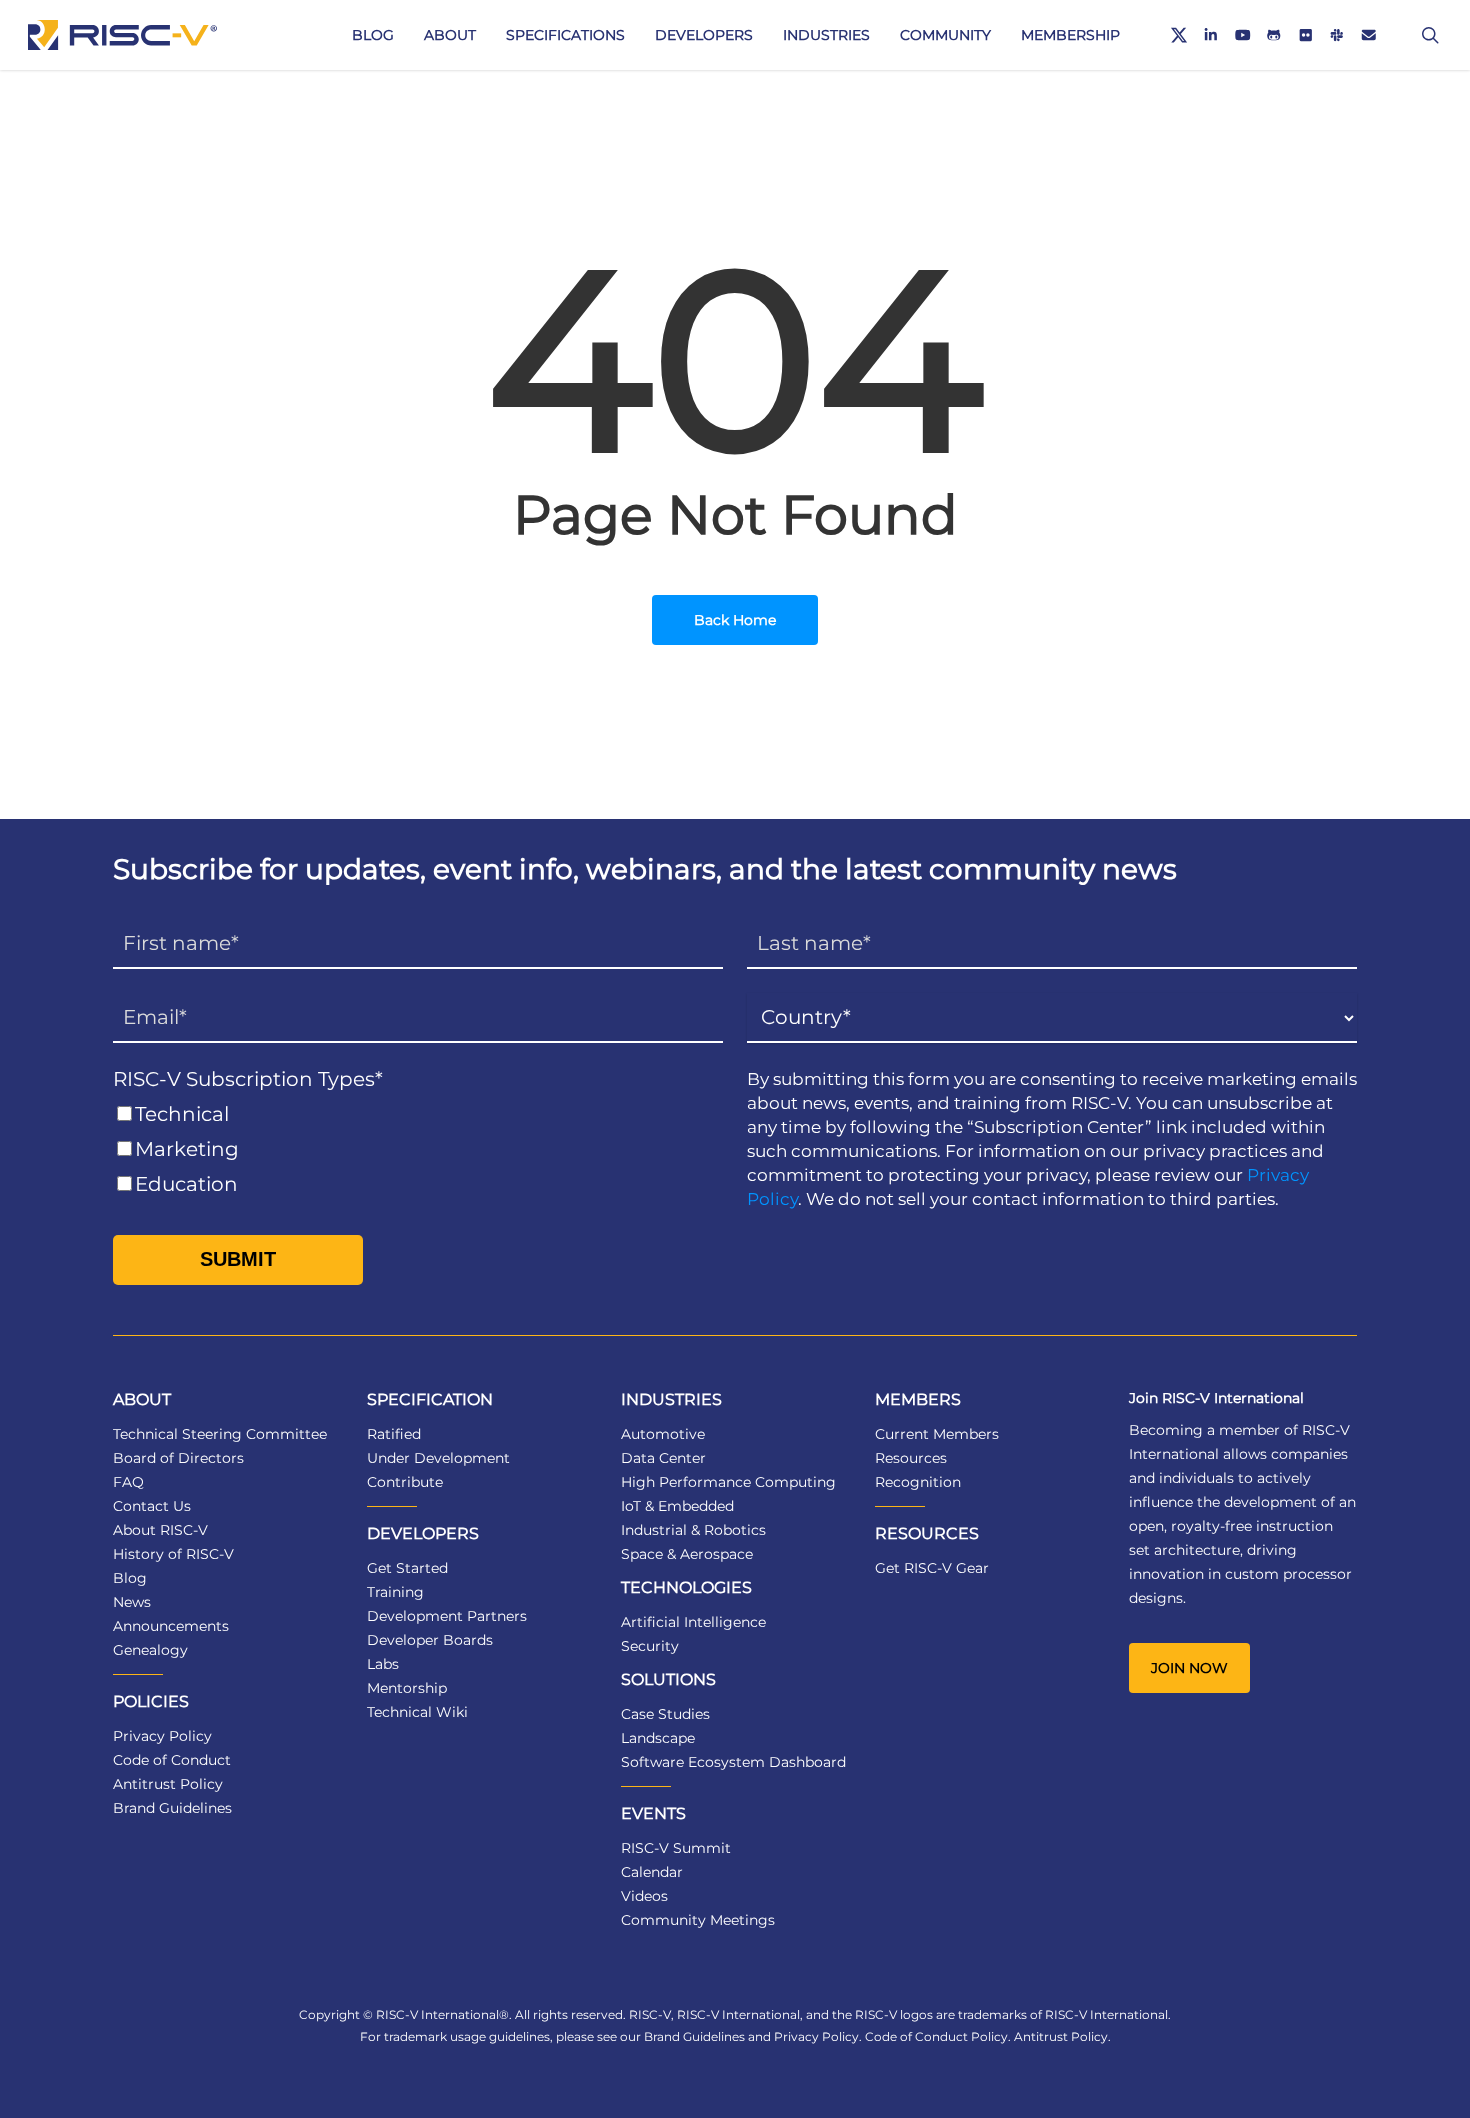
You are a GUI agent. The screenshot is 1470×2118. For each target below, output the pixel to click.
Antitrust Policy (168, 1784)
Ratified (394, 1434)
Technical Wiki (417, 1712)
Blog (130, 1578)
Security (650, 1646)
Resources (911, 1458)
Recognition (918, 1482)
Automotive (663, 1434)
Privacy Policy (162, 1736)
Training (395, 1592)
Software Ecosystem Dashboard (733, 1762)
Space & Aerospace (687, 1554)
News (132, 1602)
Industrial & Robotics (693, 1530)
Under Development (438, 1458)
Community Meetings (698, 1920)
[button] (1189, 1668)
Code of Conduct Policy (936, 2036)
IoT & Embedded (677, 1506)
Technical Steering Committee (220, 1434)
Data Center (663, 1458)
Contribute (405, 1482)
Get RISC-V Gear (932, 1568)
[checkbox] (418, 1149)
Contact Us (152, 1506)
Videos (644, 1896)
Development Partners (447, 1616)
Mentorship (407, 1688)
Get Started (407, 1568)
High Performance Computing (728, 1482)
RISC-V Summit (676, 1848)
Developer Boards (430, 1640)
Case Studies (665, 1714)
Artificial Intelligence (693, 1622)
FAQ (128, 1482)
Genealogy (150, 1650)
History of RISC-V (173, 1554)
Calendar (652, 1872)
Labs (383, 1664)
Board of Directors (178, 1458)
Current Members (937, 1434)
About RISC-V (160, 1530)
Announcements (171, 1626)
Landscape (658, 1738)
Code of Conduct (172, 1760)
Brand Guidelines (172, 1808)
